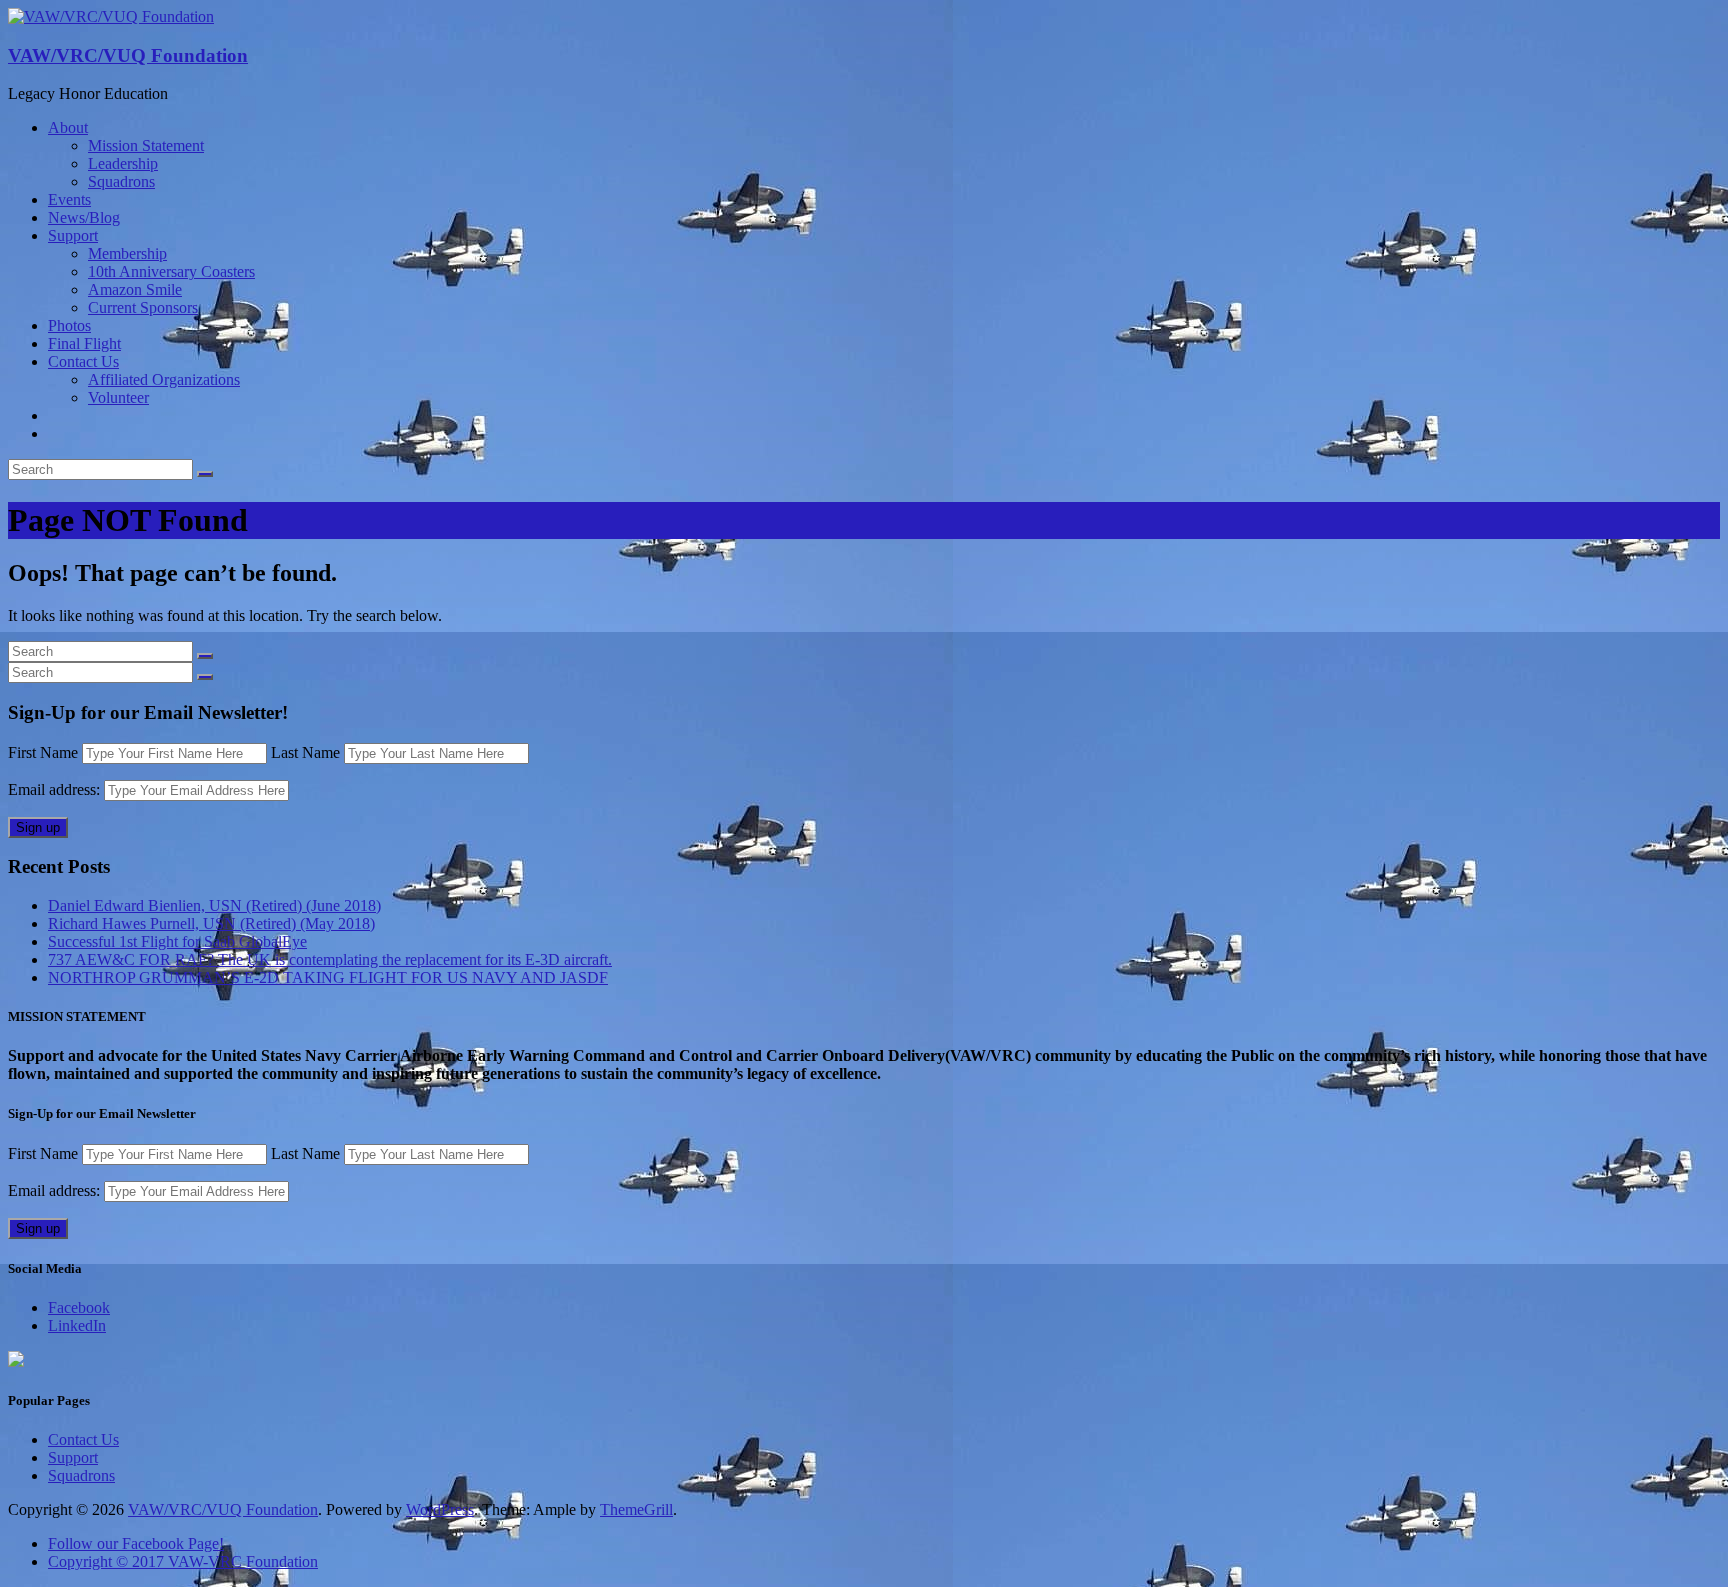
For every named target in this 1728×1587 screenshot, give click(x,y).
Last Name (305, 752)
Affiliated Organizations (164, 379)
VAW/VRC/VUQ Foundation (128, 55)
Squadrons (121, 181)
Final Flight (84, 343)
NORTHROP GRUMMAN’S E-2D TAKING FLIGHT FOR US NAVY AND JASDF (328, 977)
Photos (69, 325)
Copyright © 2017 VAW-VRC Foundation (183, 1561)
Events (69, 199)
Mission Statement (146, 145)
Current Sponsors (143, 307)
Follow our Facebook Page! (136, 1543)
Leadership (123, 163)
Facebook (79, 1307)
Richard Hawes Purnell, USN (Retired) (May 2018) (211, 923)
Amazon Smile (135, 289)
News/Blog (84, 217)
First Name (43, 752)
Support (73, 235)
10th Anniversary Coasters (171, 271)
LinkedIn (77, 1325)
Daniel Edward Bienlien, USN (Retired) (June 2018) (214, 905)
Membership (127, 253)
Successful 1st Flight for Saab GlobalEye (177, 941)
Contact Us (83, 361)
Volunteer (118, 397)
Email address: (56, 789)
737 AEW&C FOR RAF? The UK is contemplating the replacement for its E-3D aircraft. (330, 959)
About (68, 127)
